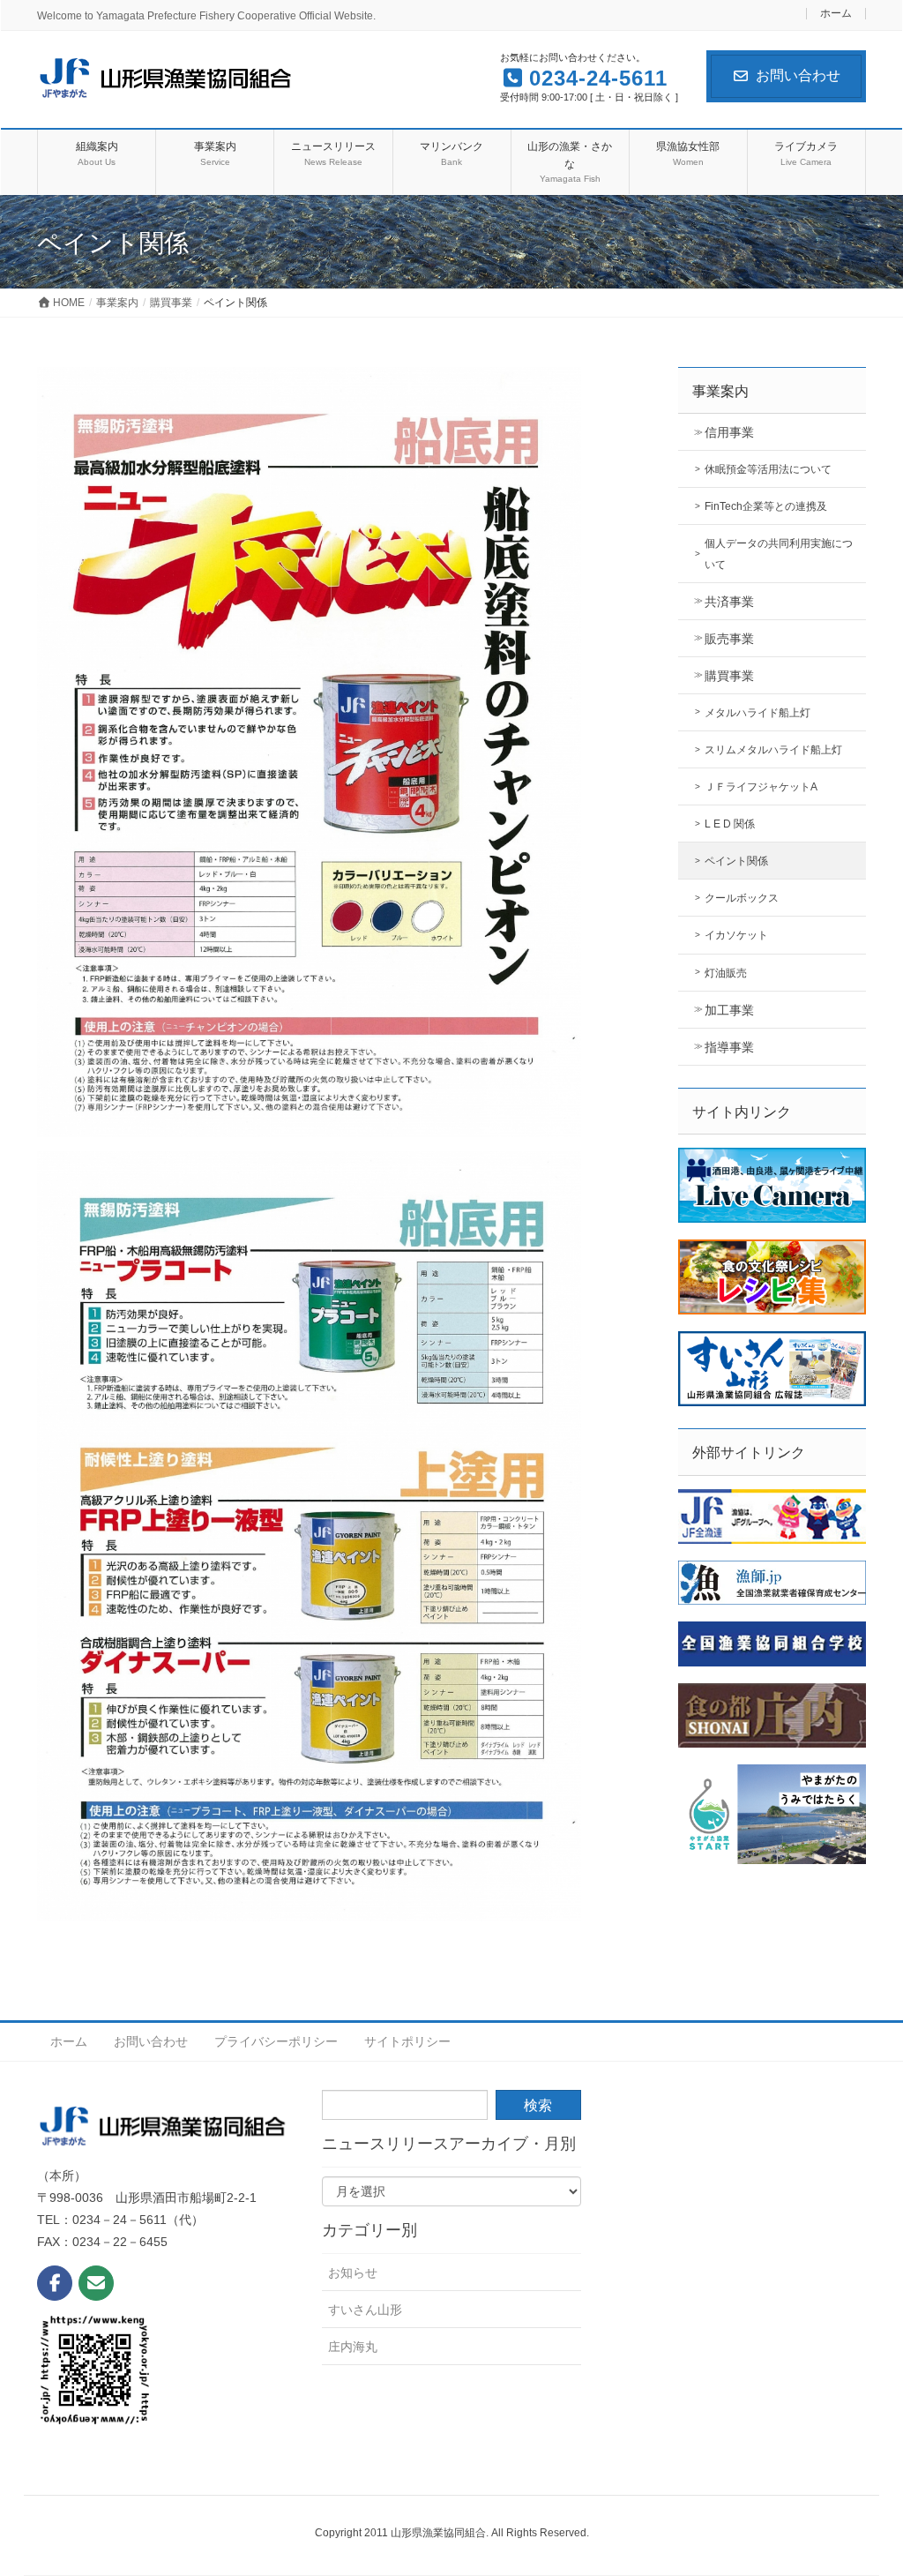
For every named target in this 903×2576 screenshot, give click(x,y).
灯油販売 (726, 973)
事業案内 (720, 391)
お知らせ (353, 2273)
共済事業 (729, 602)
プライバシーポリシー (276, 2041)
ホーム (836, 14)
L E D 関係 (730, 824)
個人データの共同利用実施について (779, 554)
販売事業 (729, 639)
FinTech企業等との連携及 (766, 506)
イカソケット (736, 935)
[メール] (96, 2283)
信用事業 (729, 432)
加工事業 (729, 1010)
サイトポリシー (407, 2041)
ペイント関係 (736, 861)
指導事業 (729, 1047)
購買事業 (729, 676)
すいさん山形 (365, 2310)
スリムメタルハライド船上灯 (773, 750)
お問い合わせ (798, 75)
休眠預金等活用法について (768, 469)
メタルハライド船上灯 (757, 713)
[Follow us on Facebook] (55, 2283)
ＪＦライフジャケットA (761, 787)
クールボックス (742, 898)
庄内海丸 (353, 2347)
